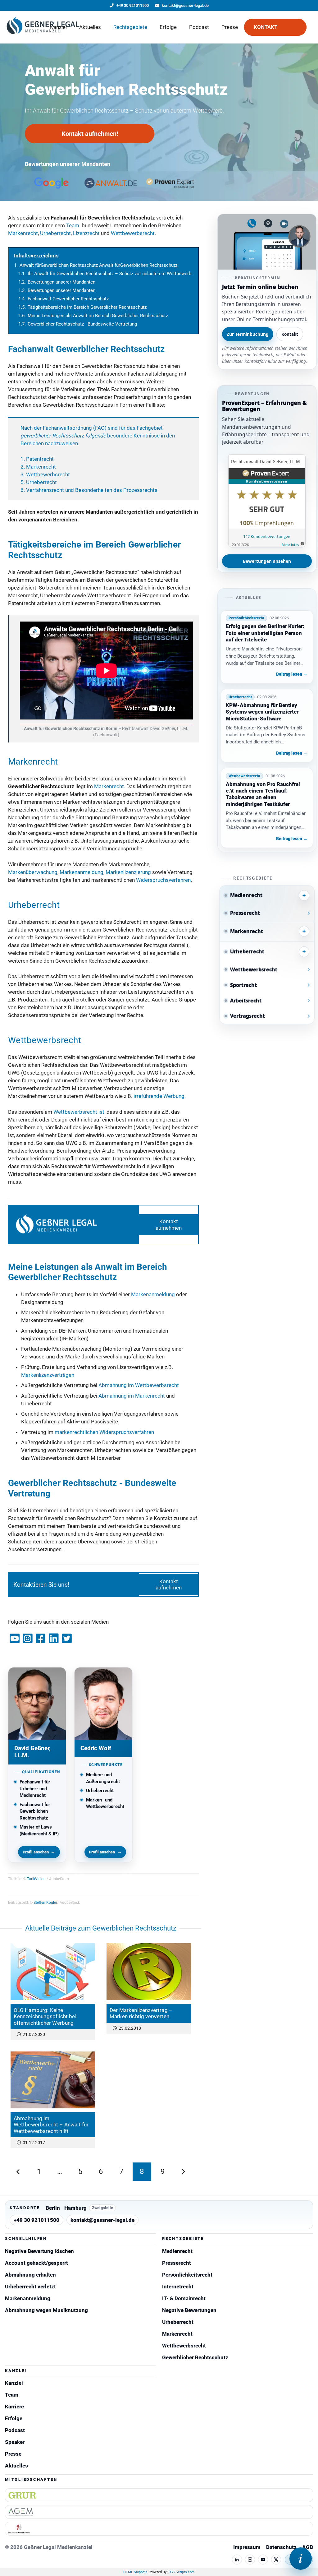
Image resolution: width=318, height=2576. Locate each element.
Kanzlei (14, 2383)
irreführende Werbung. (160, 1096)
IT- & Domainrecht (184, 2298)
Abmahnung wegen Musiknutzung (46, 2310)
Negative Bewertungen (189, 2310)
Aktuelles (16, 2466)
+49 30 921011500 (36, 2220)
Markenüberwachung (33, 872)
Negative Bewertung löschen (39, 2251)
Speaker (15, 2442)
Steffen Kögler (45, 1903)
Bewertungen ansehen (267, 561)
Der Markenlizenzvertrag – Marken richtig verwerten (141, 2013)
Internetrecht (178, 2287)
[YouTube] (263, 2560)
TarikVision (36, 1879)
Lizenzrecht (86, 233)
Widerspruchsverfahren (163, 880)
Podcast (15, 2430)
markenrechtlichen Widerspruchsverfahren (104, 1432)
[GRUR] (159, 2495)
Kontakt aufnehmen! (90, 134)
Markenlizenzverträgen (48, 1375)
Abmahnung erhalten (30, 2275)
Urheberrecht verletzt (30, 2287)
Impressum (247, 2547)
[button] (72, 27)
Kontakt (290, 334)
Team (73, 225)
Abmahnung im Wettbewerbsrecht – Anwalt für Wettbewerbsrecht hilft (51, 2125)
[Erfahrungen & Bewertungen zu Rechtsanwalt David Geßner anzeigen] (267, 501)
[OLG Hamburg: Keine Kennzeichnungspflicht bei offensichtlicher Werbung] (53, 1972)
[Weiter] (183, 2172)
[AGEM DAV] (159, 2512)
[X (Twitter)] (276, 2560)
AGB (308, 2547)
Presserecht (177, 2263)
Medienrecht (177, 2251)
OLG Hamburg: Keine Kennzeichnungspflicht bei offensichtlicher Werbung (45, 2016)
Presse (13, 2454)
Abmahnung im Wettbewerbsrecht (139, 1385)
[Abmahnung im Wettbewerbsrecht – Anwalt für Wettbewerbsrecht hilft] (53, 2080)
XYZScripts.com (182, 2572)
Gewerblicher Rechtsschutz (195, 2357)
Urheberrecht (55, 233)
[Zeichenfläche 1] (43, 27)
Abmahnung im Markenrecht (132, 1396)
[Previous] (18, 2172)
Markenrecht (23, 233)
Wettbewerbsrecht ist (79, 1112)
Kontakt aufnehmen (169, 1224)
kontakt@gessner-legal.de (102, 2220)
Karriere (14, 2407)
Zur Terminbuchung (248, 334)
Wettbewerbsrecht (133, 233)
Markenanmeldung (82, 872)
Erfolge (14, 2418)
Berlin (53, 2208)
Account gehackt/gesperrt (36, 2263)
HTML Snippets (135, 2572)
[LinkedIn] (237, 2560)
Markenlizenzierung (128, 872)
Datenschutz (281, 2547)
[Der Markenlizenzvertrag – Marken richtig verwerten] (149, 1972)
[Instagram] (250, 2560)
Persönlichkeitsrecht (187, 2275)
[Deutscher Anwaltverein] (159, 2529)
